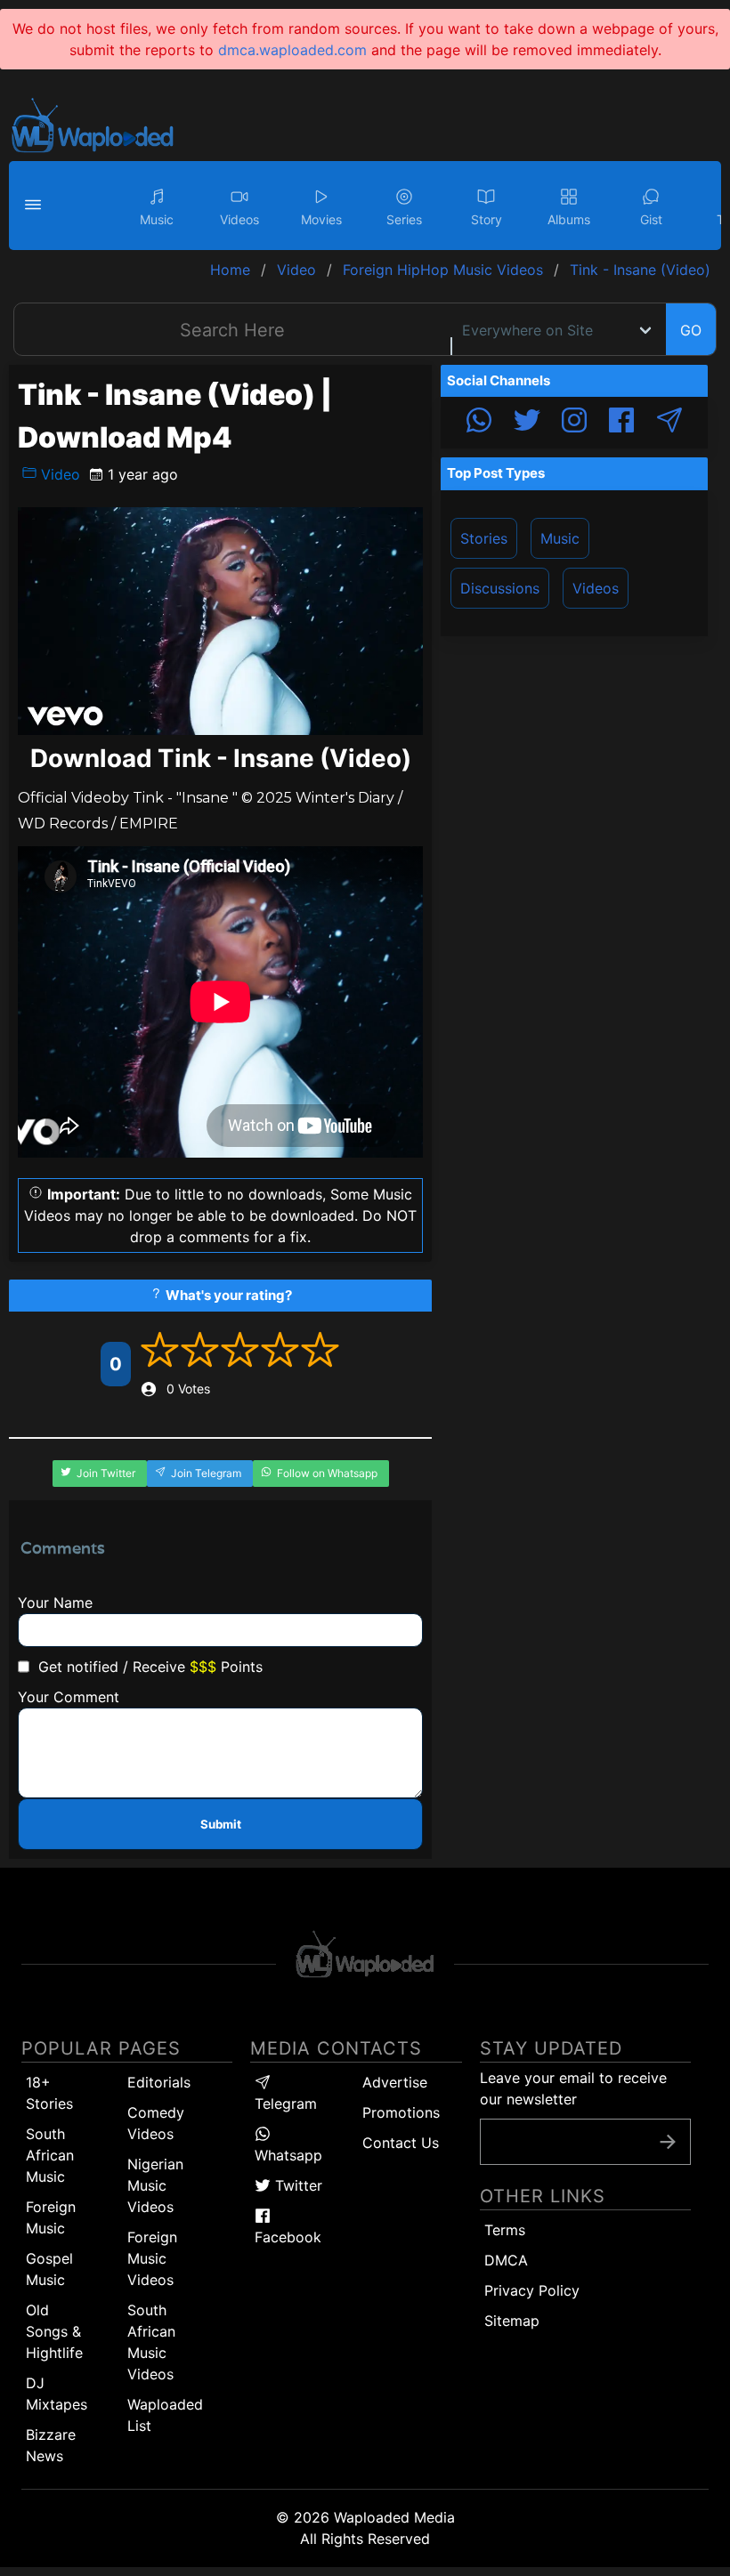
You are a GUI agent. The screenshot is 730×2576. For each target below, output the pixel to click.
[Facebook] (621, 423)
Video (58, 474)
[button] (36, 206)
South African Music (50, 2155)
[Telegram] (669, 423)
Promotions (401, 2112)
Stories (484, 538)
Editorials (159, 2082)
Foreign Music (51, 2217)
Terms (505, 2230)
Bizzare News (51, 2445)
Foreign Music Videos (152, 2258)
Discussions (500, 588)
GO (691, 330)
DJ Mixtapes (57, 2394)
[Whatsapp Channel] (479, 423)
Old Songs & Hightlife (54, 2331)
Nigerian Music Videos (155, 2185)
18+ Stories (49, 2093)
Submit (221, 1824)
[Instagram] (574, 423)
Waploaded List (165, 2415)
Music (560, 538)
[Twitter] (527, 423)
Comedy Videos (156, 2123)
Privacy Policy (532, 2290)
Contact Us (401, 2143)
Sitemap (512, 2321)
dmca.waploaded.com (292, 50)
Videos (596, 588)
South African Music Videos (151, 2342)
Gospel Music (49, 2269)
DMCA (506, 2260)
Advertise (395, 2082)
